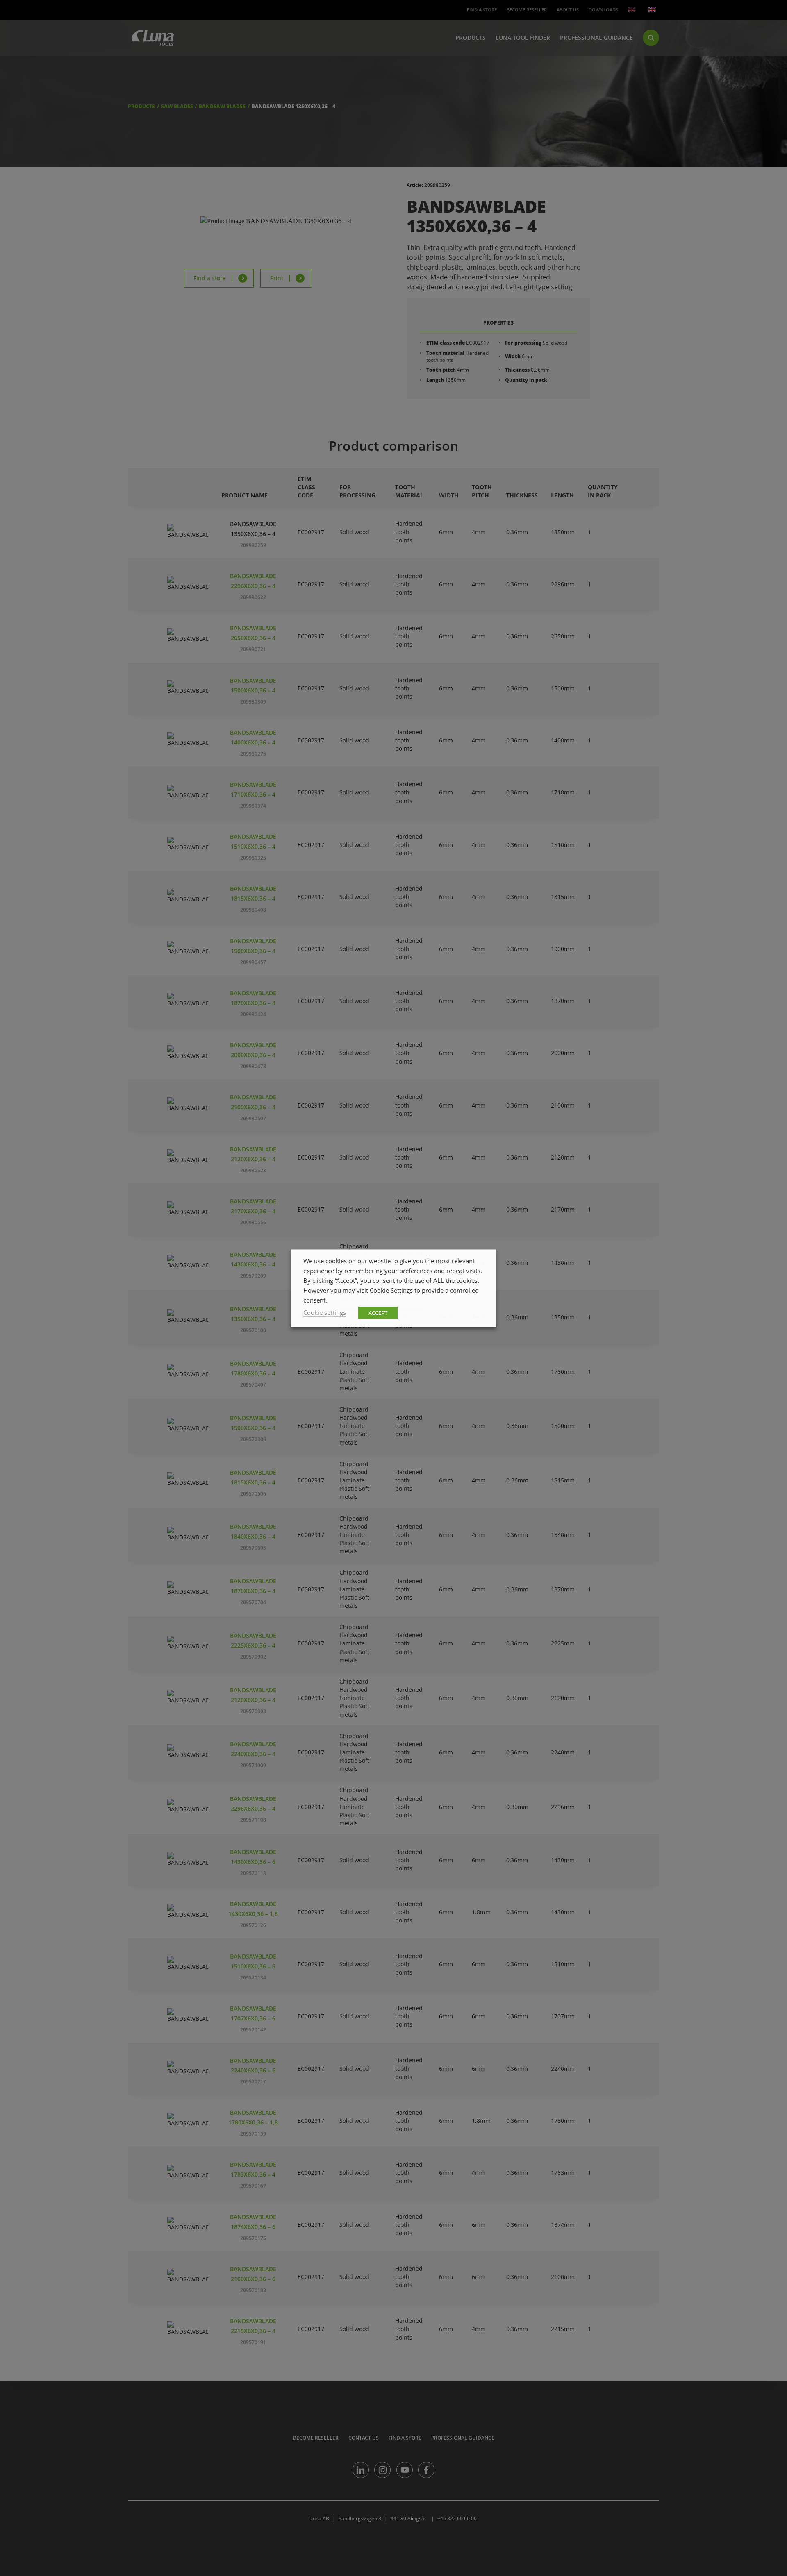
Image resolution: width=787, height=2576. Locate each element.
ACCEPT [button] (378, 1312)
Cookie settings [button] (325, 1312)
